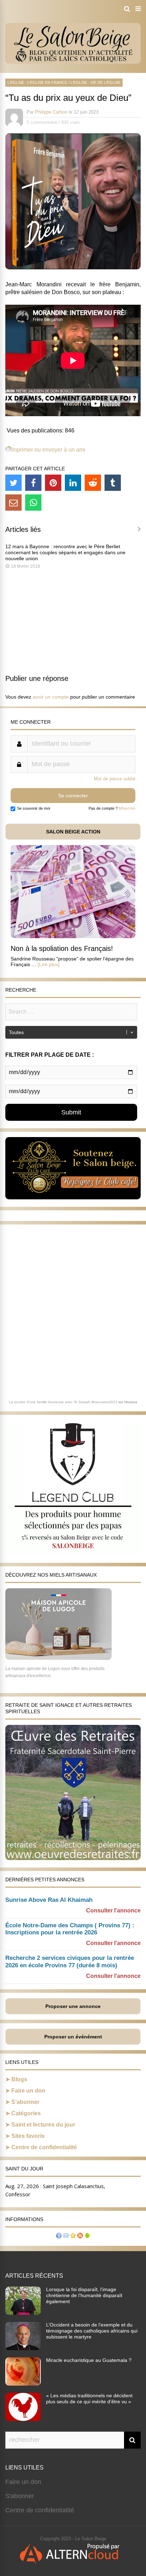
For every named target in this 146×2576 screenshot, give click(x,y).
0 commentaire (42, 122)
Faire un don (28, 2091)
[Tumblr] (113, 483)
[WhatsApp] (33, 503)
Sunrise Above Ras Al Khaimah (49, 1900)
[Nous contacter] (66, 2236)
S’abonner (25, 2102)
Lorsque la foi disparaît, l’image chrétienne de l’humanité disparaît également (84, 2295)
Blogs (19, 2079)
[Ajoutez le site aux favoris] (73, 2236)
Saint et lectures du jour (43, 2125)
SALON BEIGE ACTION (73, 832)
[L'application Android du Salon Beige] (87, 2236)
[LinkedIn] (73, 483)
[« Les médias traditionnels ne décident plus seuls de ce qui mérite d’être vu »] (23, 2419)
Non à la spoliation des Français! (62, 948)
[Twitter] (13, 483)
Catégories (26, 2113)
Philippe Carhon (51, 112)
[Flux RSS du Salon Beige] (80, 2236)
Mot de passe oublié (115, 779)
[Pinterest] (53, 483)
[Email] (13, 503)
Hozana (131, 1402)
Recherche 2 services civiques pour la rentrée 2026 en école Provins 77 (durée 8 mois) (70, 1962)
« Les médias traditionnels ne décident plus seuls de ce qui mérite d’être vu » (89, 2399)
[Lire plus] (49, 964)
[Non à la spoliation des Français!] (73, 936)
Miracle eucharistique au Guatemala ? (89, 2360)
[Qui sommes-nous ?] (59, 2236)
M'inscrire (127, 808)
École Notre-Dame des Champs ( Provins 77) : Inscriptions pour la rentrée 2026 (70, 1929)
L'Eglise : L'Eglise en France (37, 82)
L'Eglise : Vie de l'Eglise (96, 82)
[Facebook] (33, 483)
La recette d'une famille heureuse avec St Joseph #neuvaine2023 (63, 1402)
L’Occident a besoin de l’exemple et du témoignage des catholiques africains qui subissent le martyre (92, 2331)
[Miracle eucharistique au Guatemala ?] (23, 2383)
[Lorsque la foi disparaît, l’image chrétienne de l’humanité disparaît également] (23, 2313)
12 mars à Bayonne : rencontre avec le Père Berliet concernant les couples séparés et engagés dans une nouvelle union (65, 552)
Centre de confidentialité (44, 2147)
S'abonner (20, 2496)
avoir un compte (51, 697)
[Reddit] (93, 483)
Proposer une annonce (73, 2006)
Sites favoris (28, 2136)
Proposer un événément (73, 2037)
